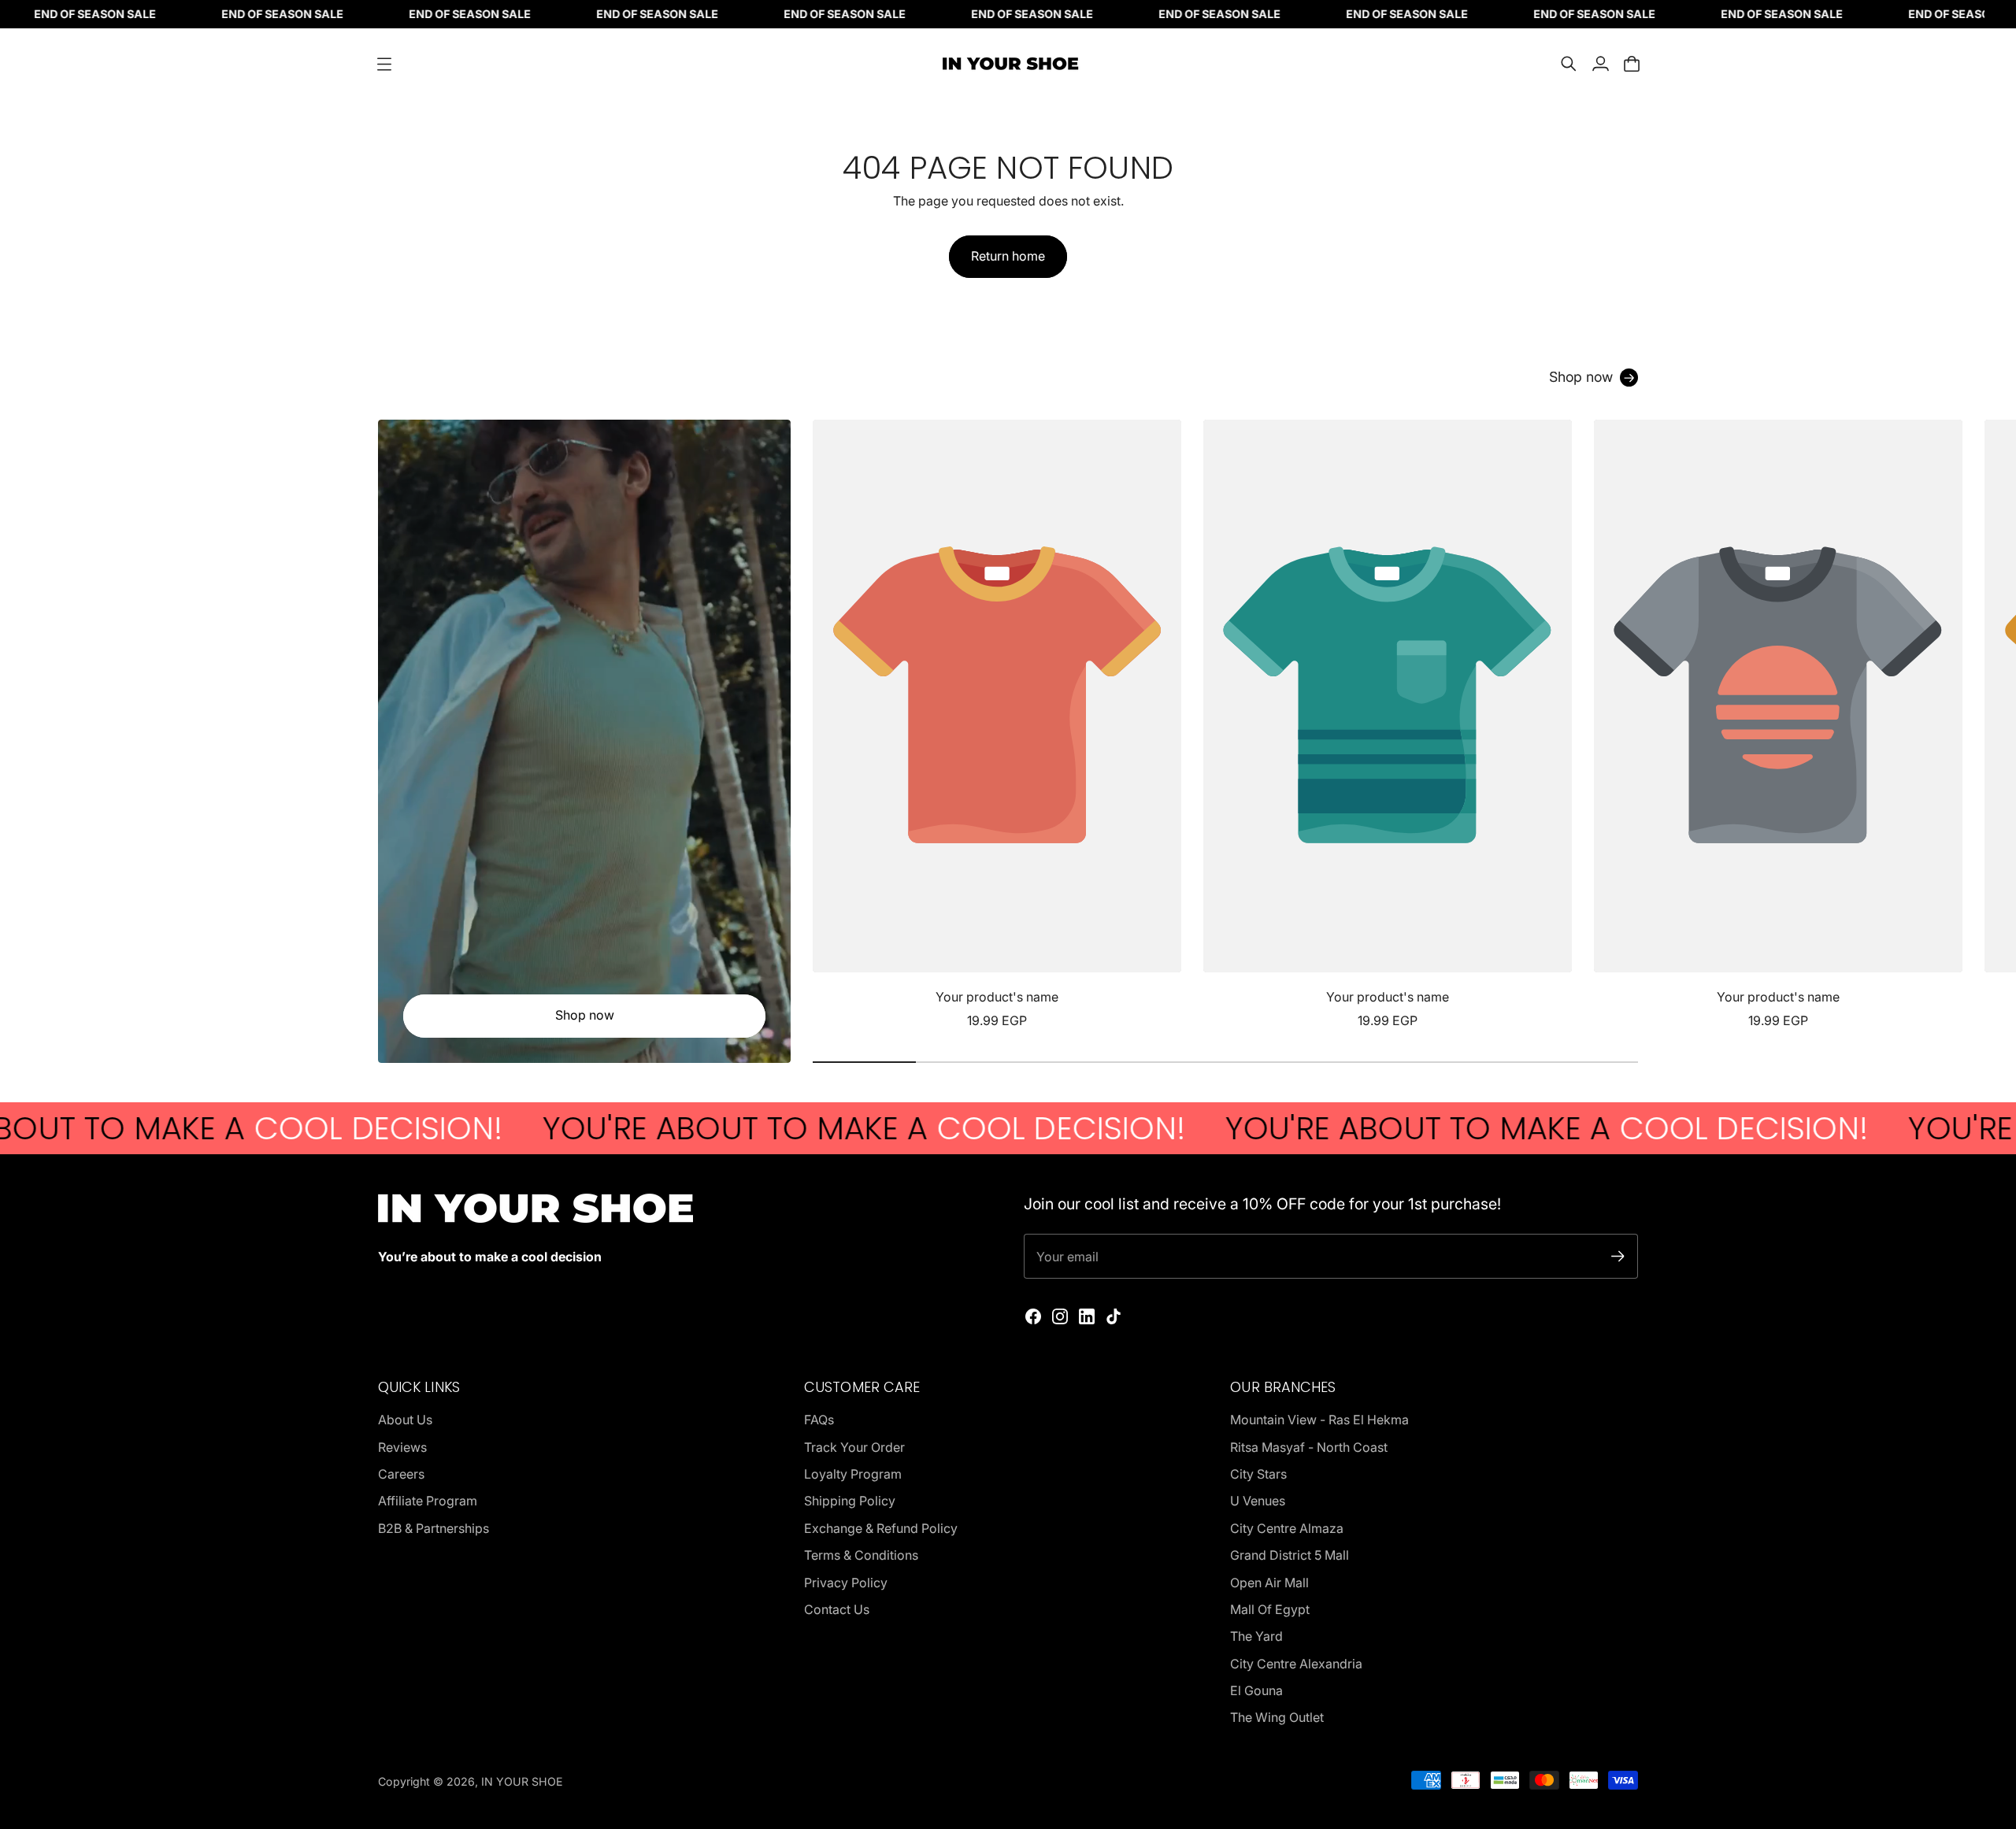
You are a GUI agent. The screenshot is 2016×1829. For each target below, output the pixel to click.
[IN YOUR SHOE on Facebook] (1033, 1316)
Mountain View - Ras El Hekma (1319, 1420)
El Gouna (1256, 1690)
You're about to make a (727, 1128)
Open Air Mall (1269, 1583)
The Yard (1256, 1636)
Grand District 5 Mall (1290, 1555)
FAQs (819, 1420)
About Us (405, 1420)
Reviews (402, 1447)
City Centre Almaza (1287, 1528)
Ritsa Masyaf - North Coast (1309, 1447)
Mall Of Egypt (1270, 1609)
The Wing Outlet (1277, 1717)
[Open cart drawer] (1632, 64)
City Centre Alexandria (1296, 1664)
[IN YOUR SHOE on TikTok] (1114, 1316)
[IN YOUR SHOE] (1008, 64)
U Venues (1258, 1501)
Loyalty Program (853, 1474)
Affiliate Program (428, 1501)
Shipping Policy (850, 1501)
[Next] (1619, 725)
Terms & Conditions (861, 1555)
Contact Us (837, 1609)
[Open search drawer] (1569, 64)
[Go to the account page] (1600, 64)
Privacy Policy (846, 1583)
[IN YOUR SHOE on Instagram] (1060, 1316)
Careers (401, 1474)
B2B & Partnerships (434, 1528)
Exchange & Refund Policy (881, 1528)
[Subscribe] (1618, 1256)
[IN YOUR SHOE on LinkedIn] (1087, 1316)
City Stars (1258, 1474)
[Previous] (832, 725)
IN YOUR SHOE (522, 1781)
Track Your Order (854, 1447)
